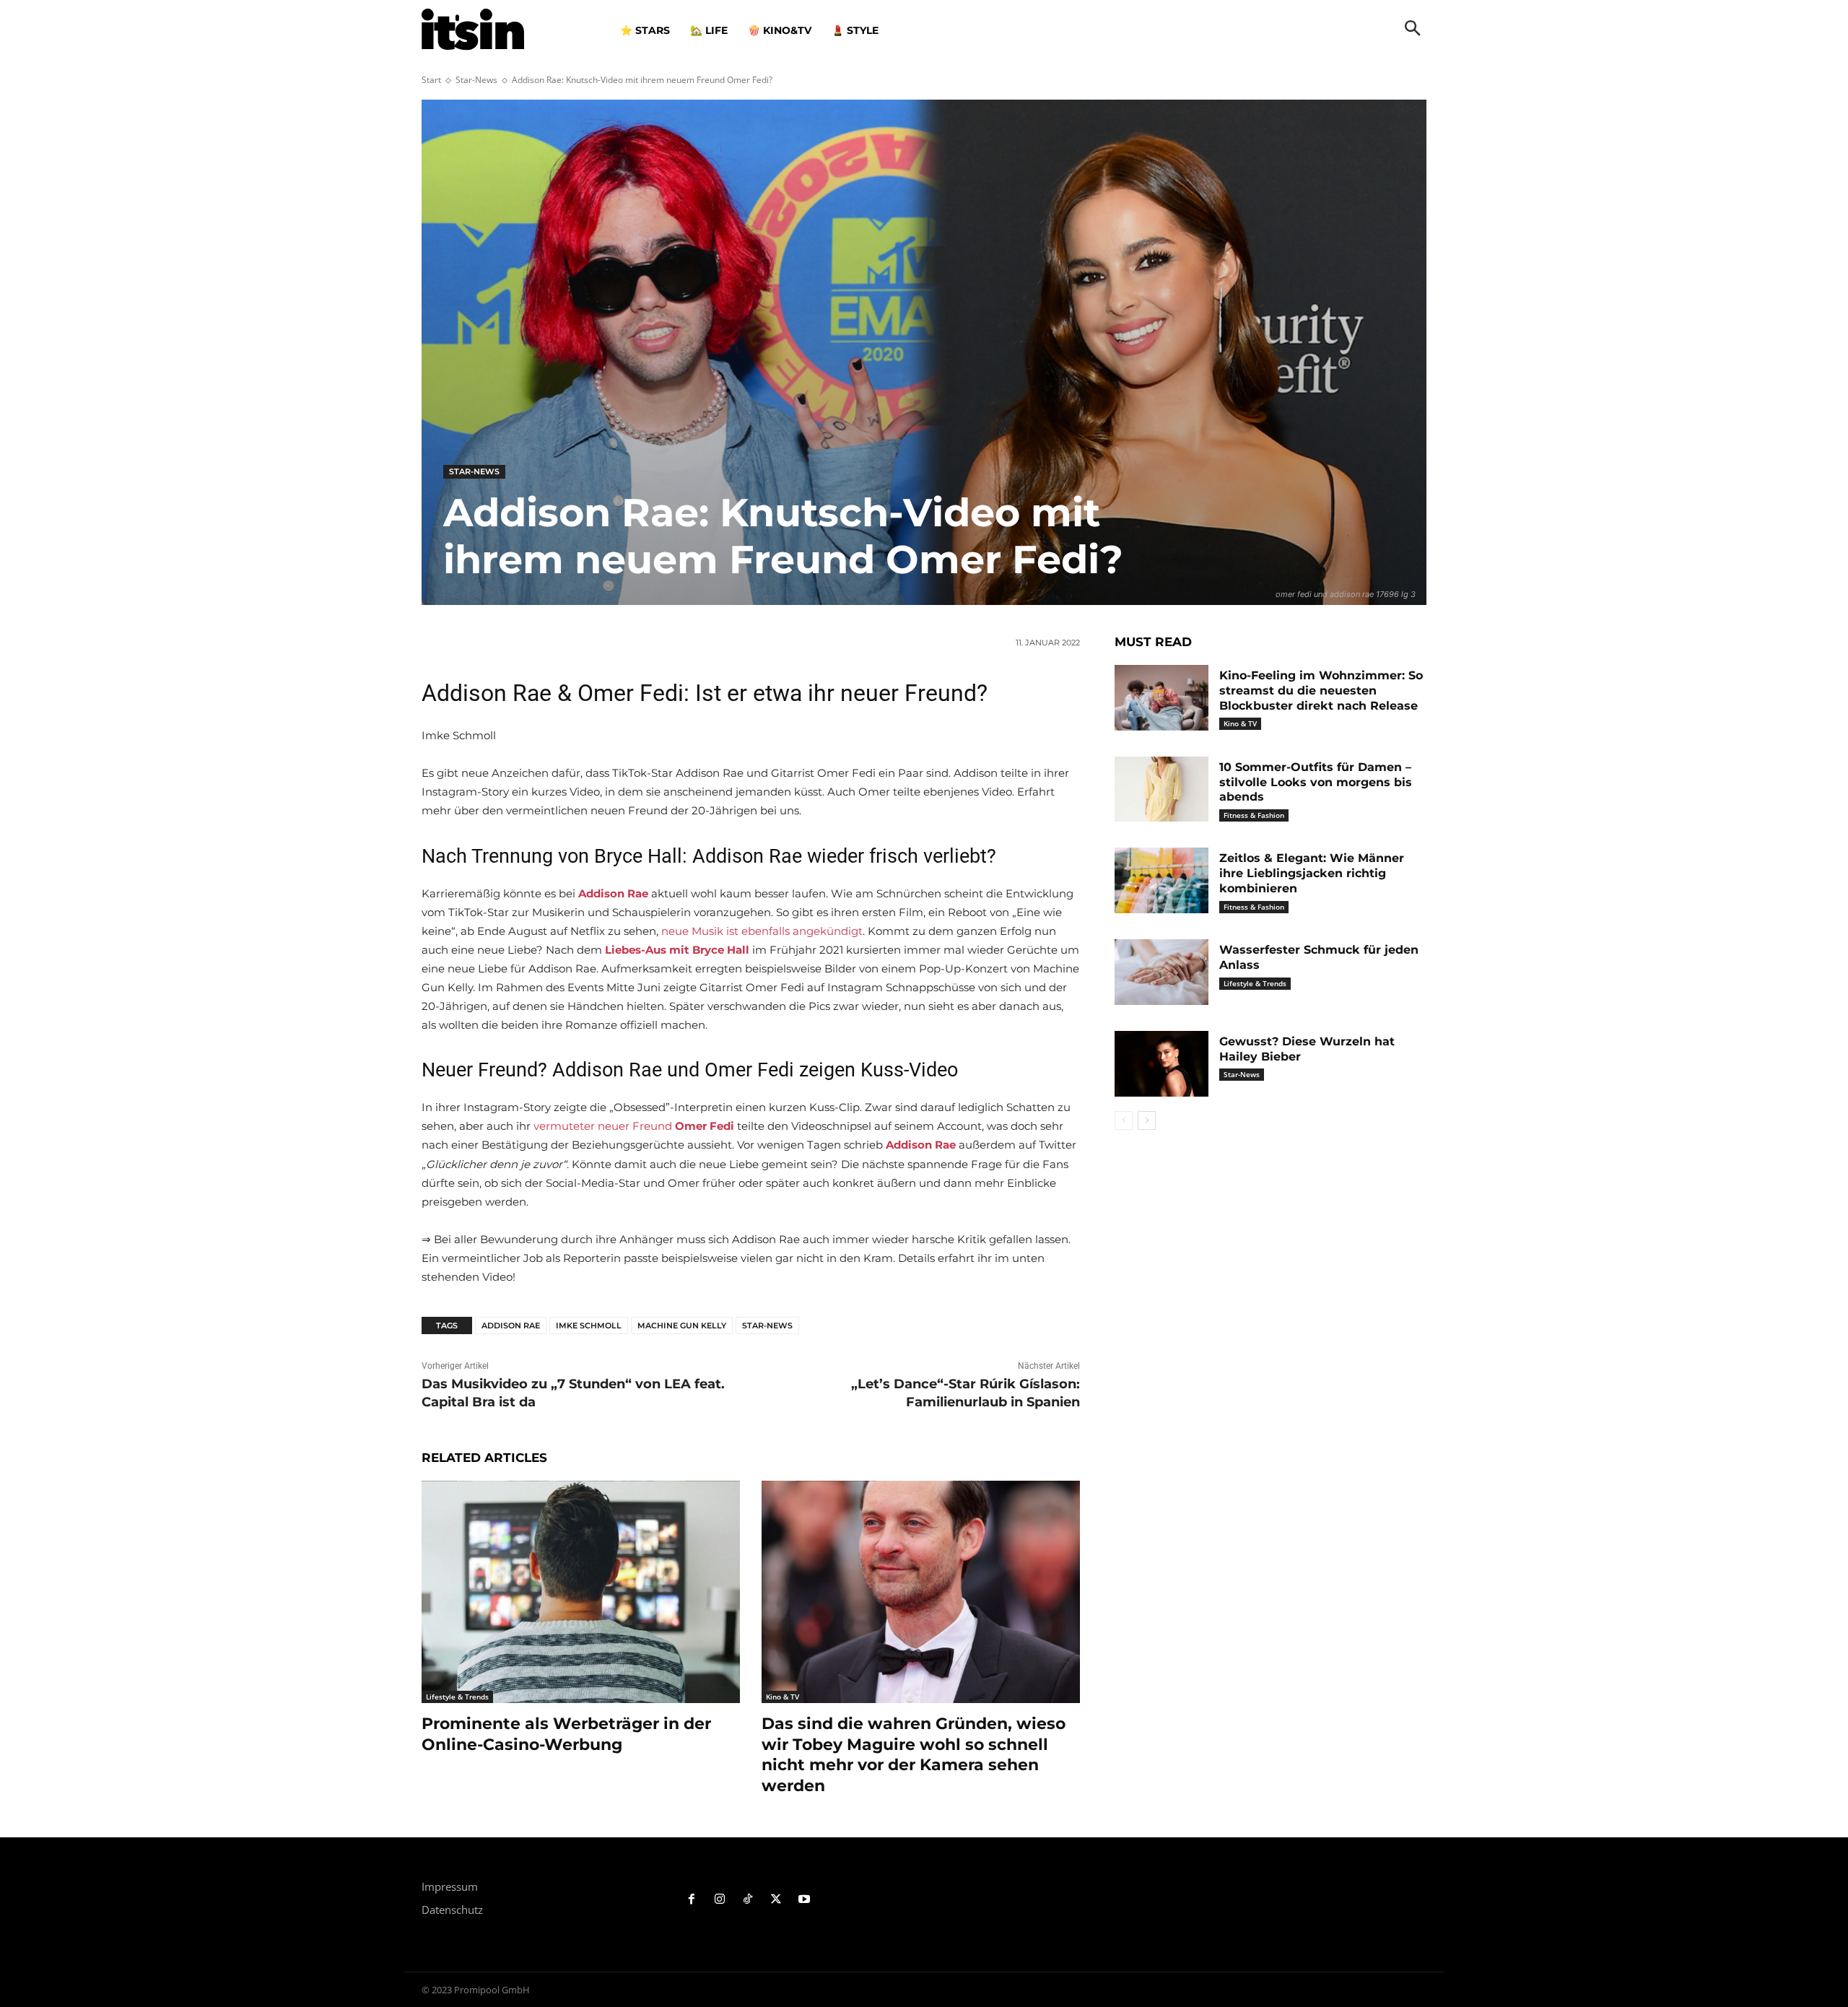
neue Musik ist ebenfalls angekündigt (762, 931)
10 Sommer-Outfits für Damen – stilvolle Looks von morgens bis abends (1316, 782)
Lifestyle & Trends (457, 1697)
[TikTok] (748, 1900)
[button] (1413, 30)
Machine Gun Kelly (682, 1325)
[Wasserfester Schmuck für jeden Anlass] (1161, 972)
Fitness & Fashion (1254, 815)
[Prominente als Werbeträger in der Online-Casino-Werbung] (581, 1592)
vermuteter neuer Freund (634, 1126)
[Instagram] (720, 1900)
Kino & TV (783, 1697)
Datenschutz (452, 1910)
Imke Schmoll (589, 1325)
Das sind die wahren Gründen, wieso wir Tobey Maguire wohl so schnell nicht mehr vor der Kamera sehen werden (914, 1755)
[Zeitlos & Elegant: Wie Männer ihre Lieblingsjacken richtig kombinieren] (1161, 880)
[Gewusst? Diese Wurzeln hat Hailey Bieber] (1161, 1064)
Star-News (476, 80)
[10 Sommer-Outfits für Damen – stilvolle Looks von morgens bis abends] (1161, 789)
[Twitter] (776, 1900)
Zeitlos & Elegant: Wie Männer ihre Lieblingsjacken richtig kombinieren (1312, 873)
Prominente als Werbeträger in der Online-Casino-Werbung (566, 1734)
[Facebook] (692, 1900)
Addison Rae (511, 1325)
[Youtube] (804, 1900)
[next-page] (1147, 1120)
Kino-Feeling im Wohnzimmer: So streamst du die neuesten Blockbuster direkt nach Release (1321, 691)
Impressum (450, 1886)
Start (431, 80)
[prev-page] (1124, 1120)
